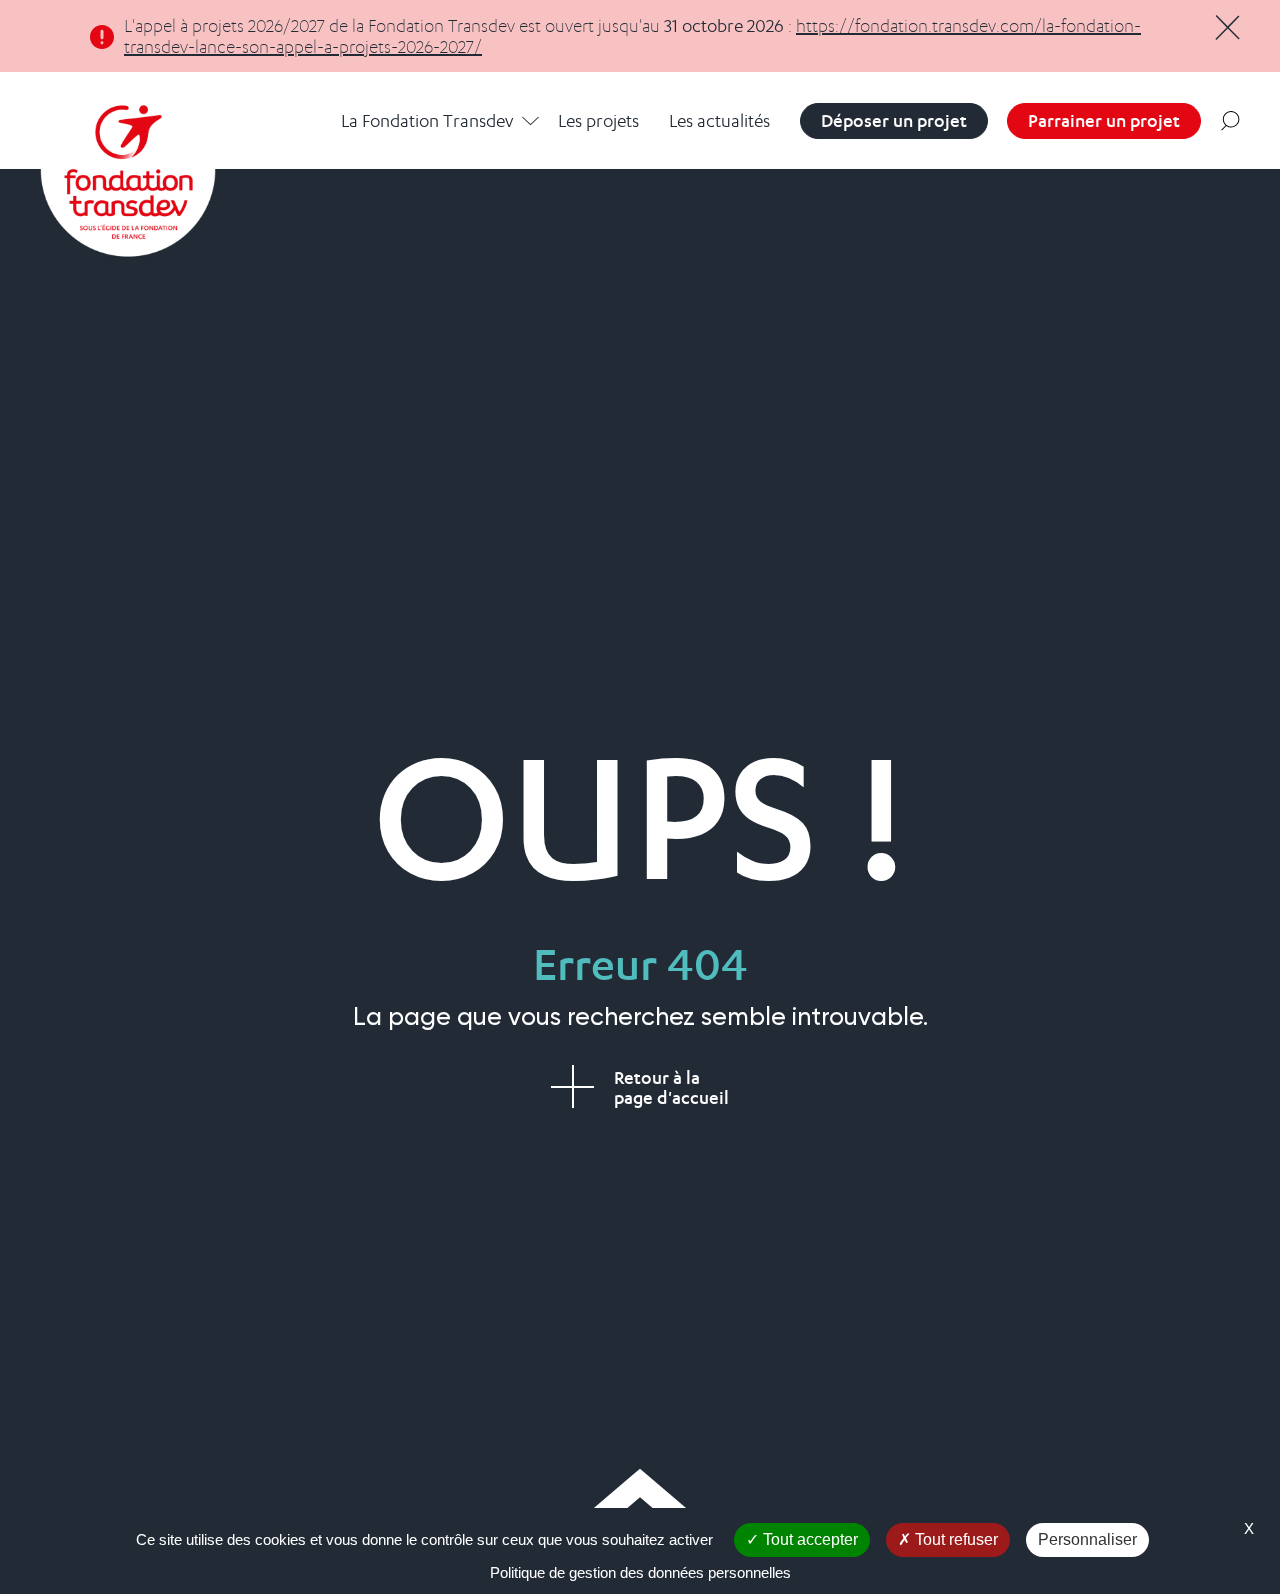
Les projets (598, 120)
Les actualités (719, 120)
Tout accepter (808, 1539)
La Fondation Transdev (427, 120)
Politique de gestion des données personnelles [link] (640, 1572)
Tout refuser (954, 1539)
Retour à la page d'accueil (671, 1087)
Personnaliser (1087, 1539)
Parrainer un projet (1104, 120)
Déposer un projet (894, 120)
